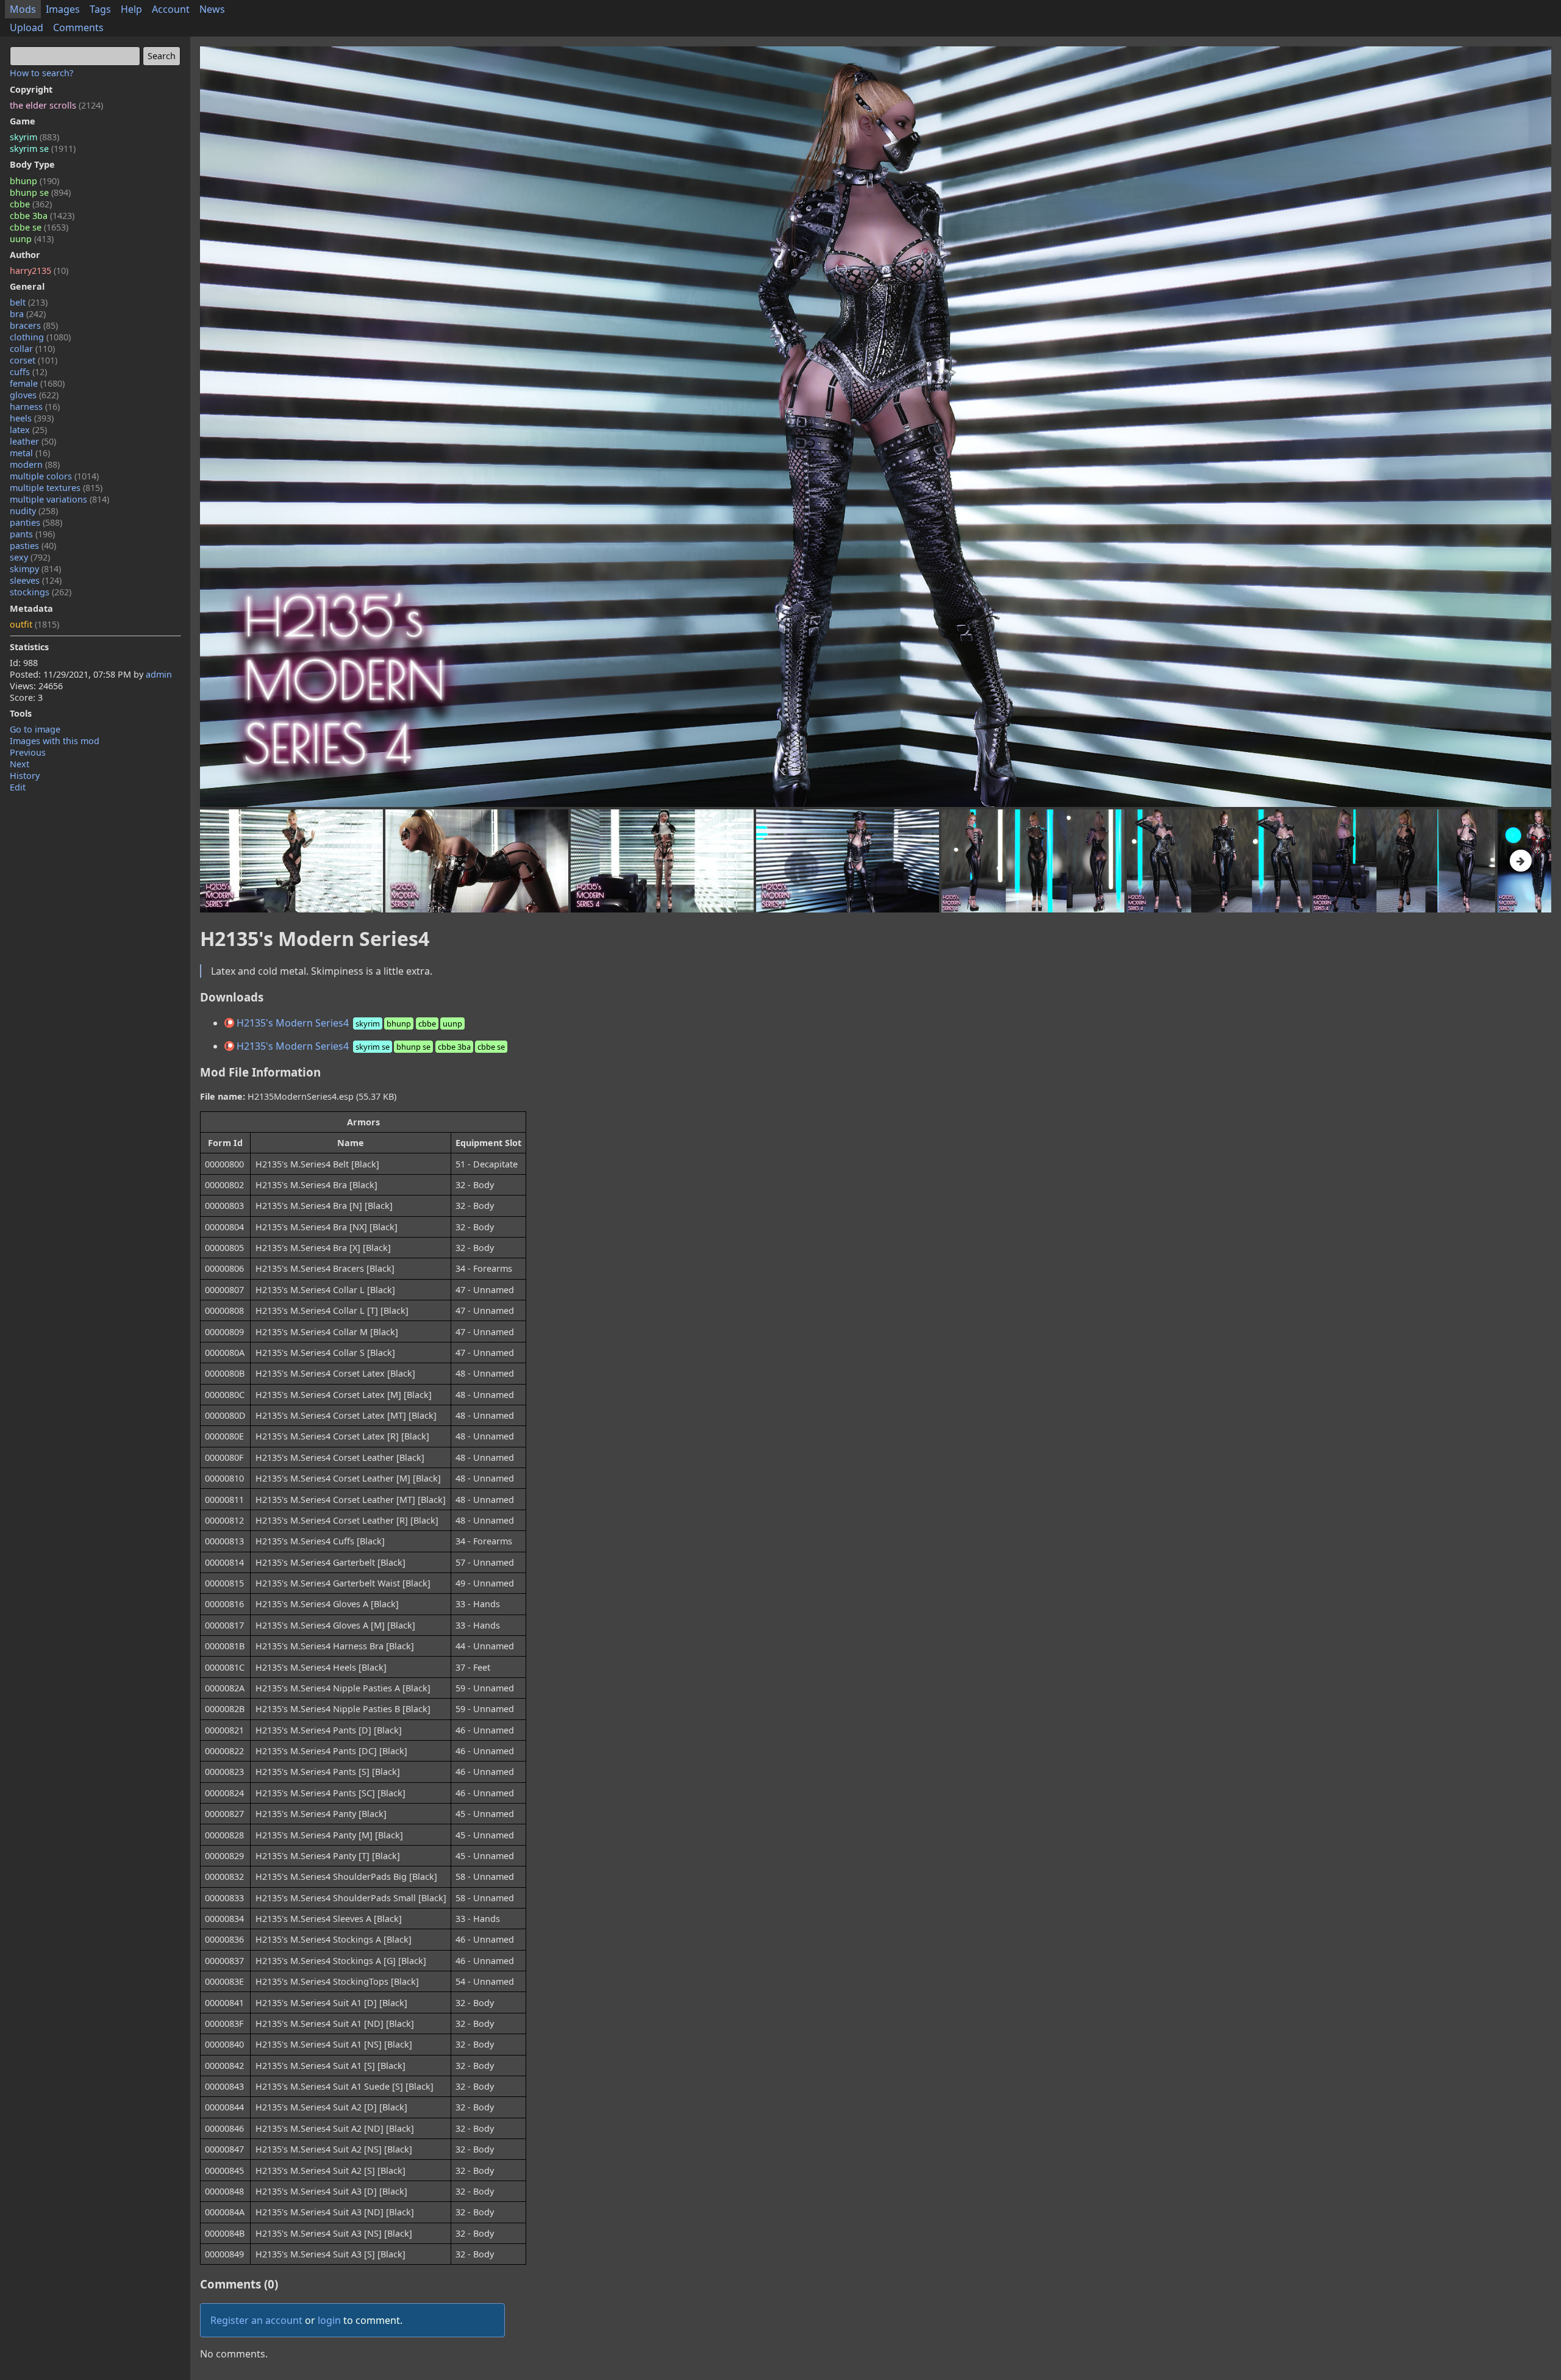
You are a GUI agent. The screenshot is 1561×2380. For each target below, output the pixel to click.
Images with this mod (55, 741)
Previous (28, 752)
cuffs (28, 372)
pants (32, 534)
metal (30, 453)
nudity (34, 511)
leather (33, 441)
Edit (18, 787)
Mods (23, 9)
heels (32, 418)
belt (29, 302)
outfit (34, 624)
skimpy (35, 569)
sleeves (36, 580)
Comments (78, 27)
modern (35, 464)
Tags (100, 9)
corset (34, 360)
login (329, 2320)
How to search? (41, 73)
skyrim (34, 137)
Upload (27, 27)
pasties (33, 546)
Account (171, 9)
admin (159, 674)
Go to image (35, 729)
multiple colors (54, 476)
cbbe (31, 204)
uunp (32, 239)
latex (28, 430)
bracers (34, 325)
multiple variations (59, 499)
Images (63, 9)
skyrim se (43, 149)
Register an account (256, 2320)
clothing (40, 337)
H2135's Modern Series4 (348, 1023)
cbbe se (39, 227)
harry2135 (39, 271)
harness (35, 407)
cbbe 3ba (42, 216)
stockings (41, 592)
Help (131, 9)
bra (28, 314)
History (25, 776)
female (37, 383)
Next (20, 764)
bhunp (34, 181)
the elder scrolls (56, 105)
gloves (34, 395)
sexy (30, 557)
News (212, 9)
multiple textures (56, 488)
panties (36, 522)
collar (32, 349)
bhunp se (40, 192)
